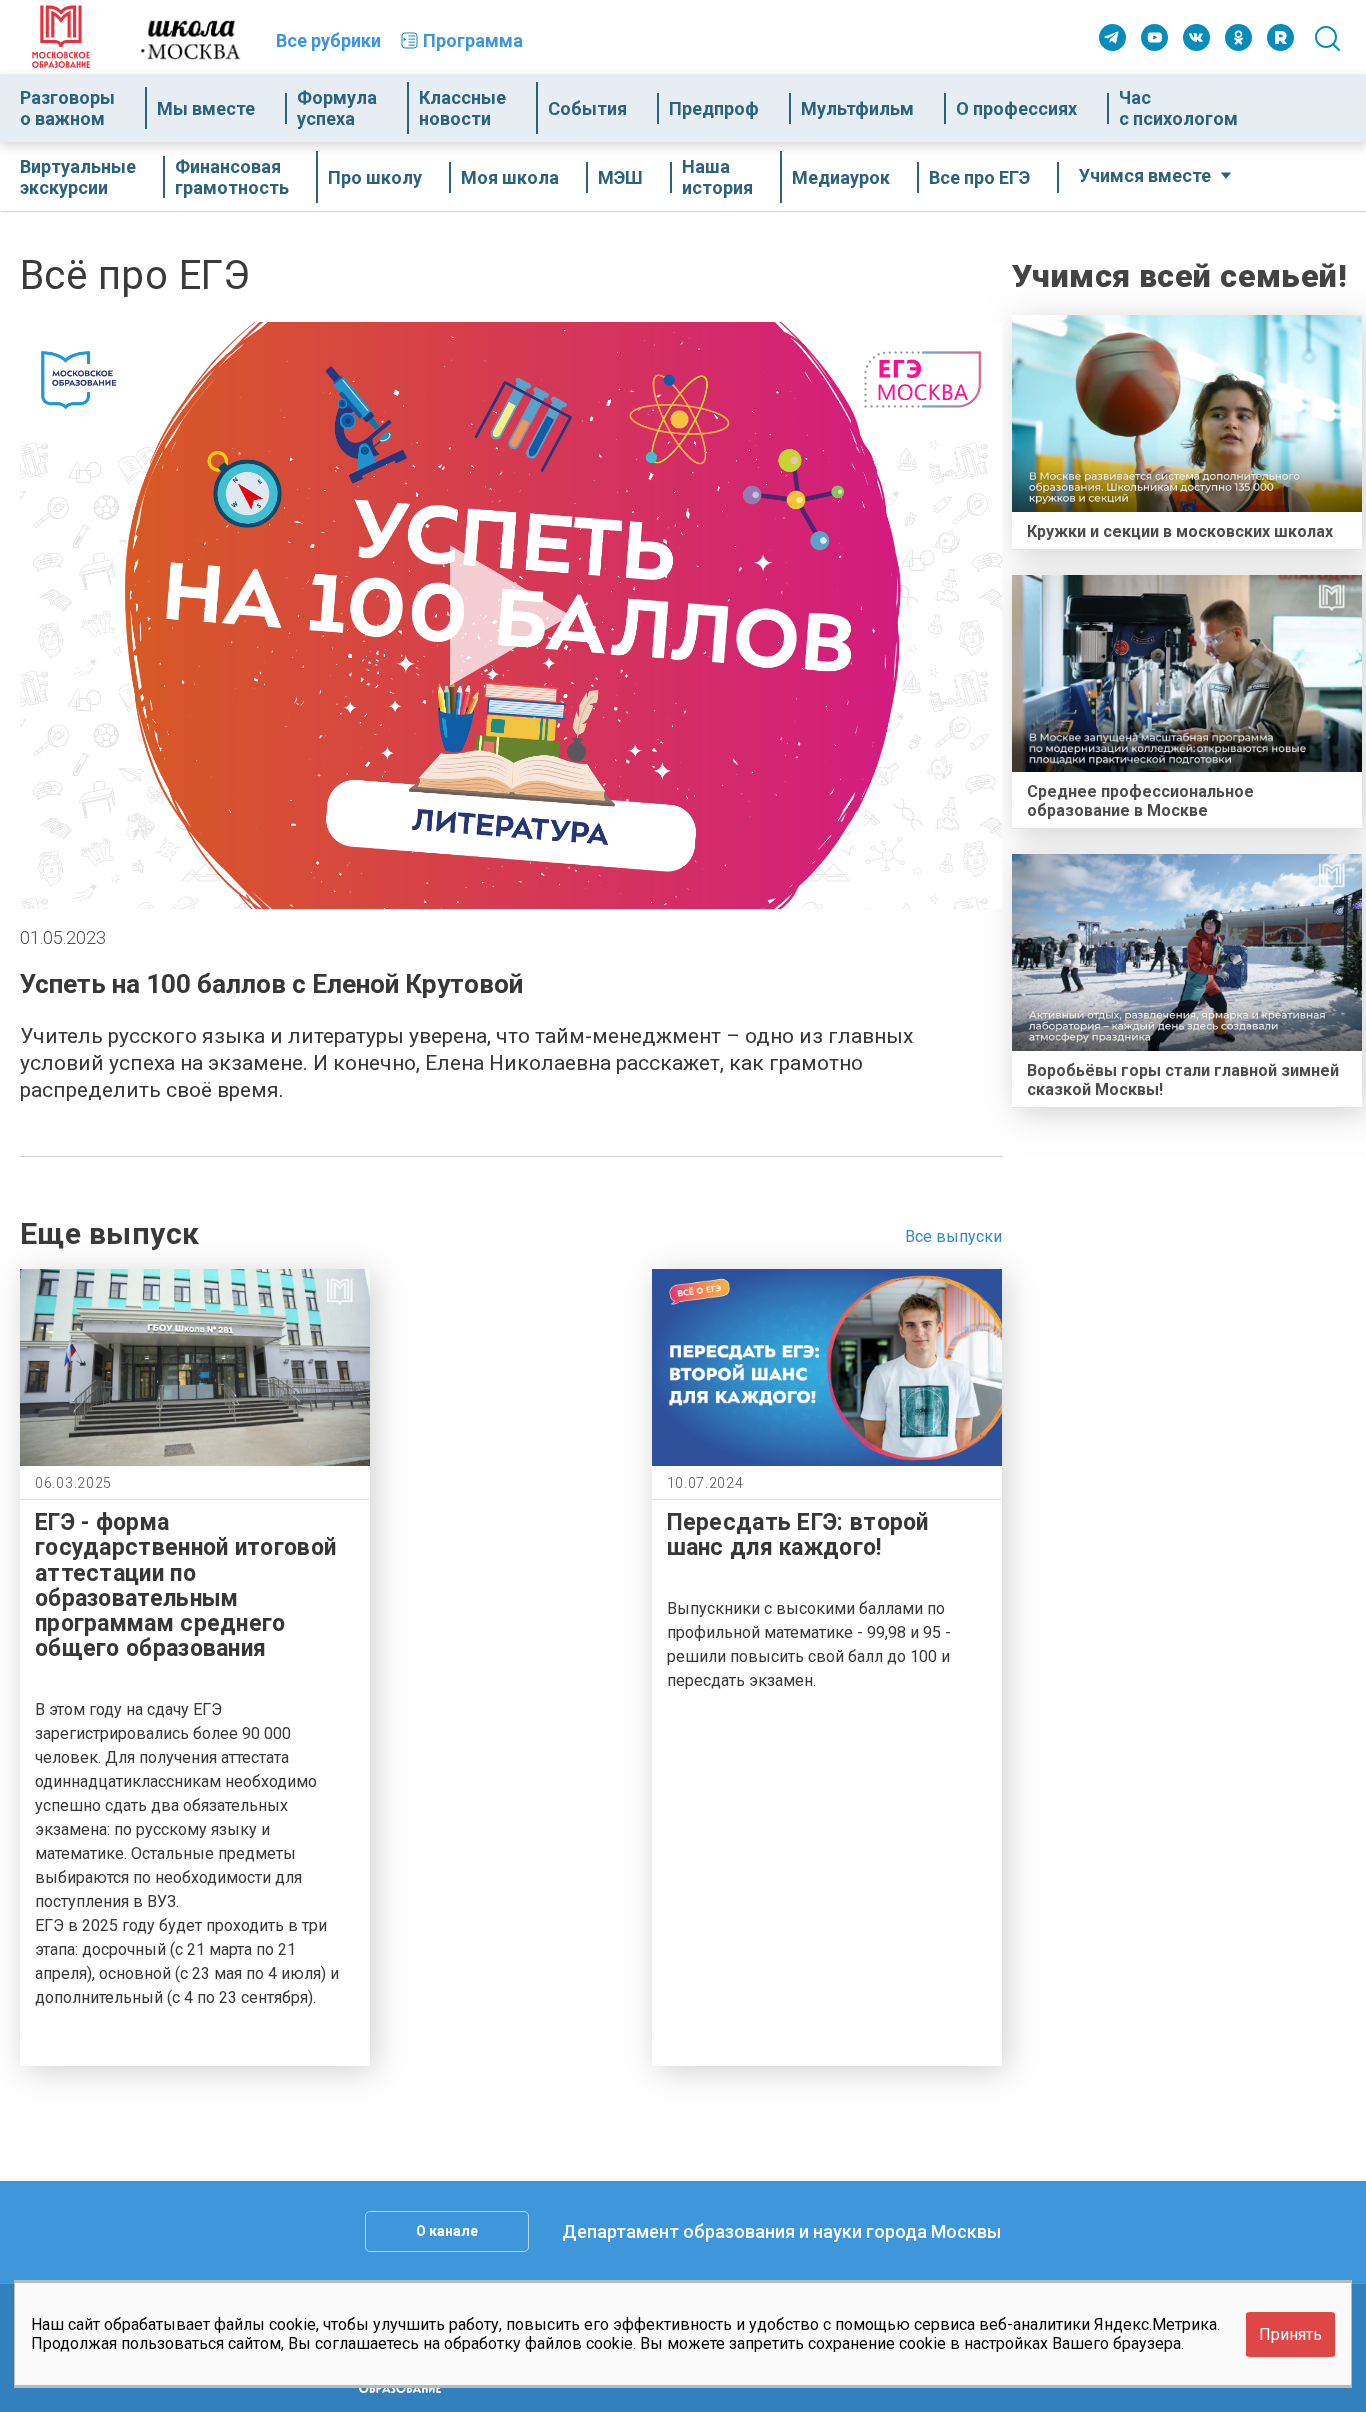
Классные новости (462, 108)
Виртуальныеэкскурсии (78, 177)
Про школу (375, 177)
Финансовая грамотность (232, 177)
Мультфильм (857, 108)
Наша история (717, 177)
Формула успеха (337, 108)
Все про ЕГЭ (979, 177)
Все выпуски (953, 1236)
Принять (1290, 2333)
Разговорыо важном (67, 108)
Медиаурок (841, 177)
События (587, 108)
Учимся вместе (1145, 175)
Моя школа (510, 177)
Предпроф (714, 108)
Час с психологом (1178, 108)
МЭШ (620, 177)
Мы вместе (206, 108)
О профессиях (1016, 108)
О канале (447, 2231)
